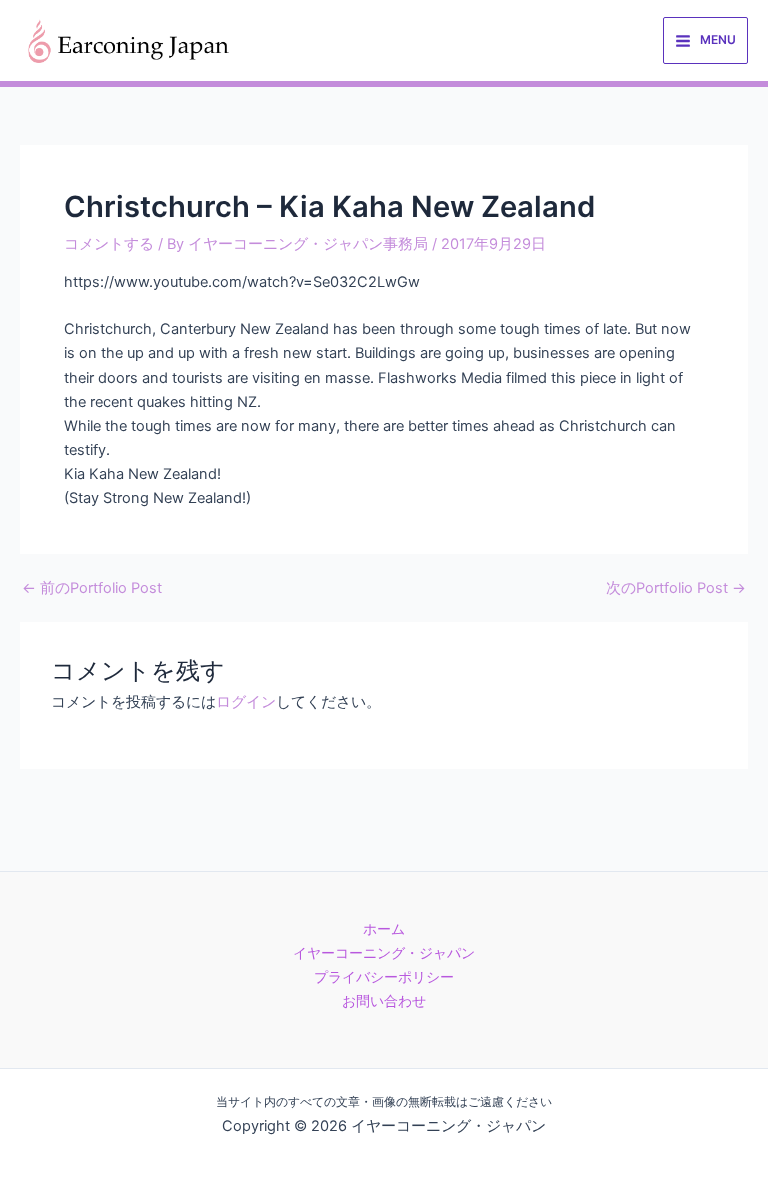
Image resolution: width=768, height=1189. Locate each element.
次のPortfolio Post (676, 588)
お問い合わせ (384, 1001)
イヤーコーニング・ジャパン (384, 953)
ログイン (246, 702)
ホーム (384, 929)
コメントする (109, 244)
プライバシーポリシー (384, 977)
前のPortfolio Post (92, 588)
